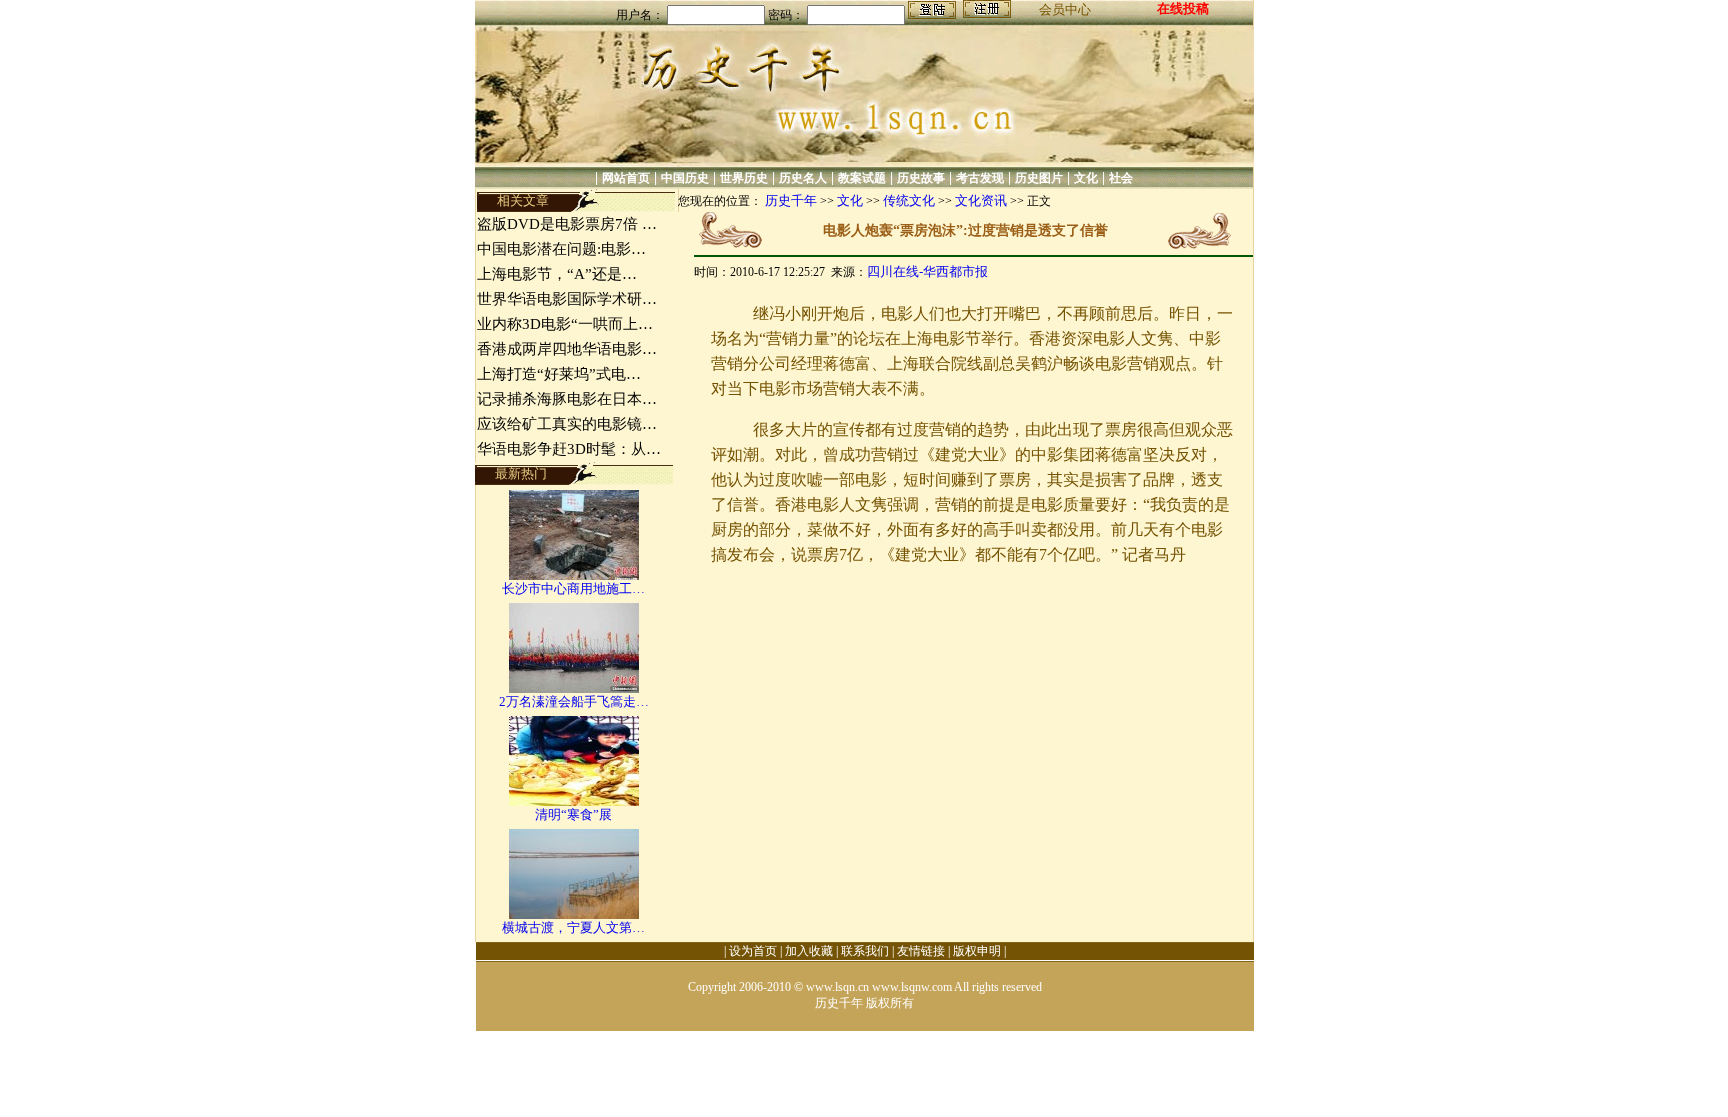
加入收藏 (809, 951)
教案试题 (862, 178)
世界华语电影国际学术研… (567, 299)
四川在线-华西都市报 (927, 271)
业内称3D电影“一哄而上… (565, 324)
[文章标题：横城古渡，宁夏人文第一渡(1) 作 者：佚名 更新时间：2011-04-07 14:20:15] (574, 914)
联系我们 (865, 951)
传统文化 (909, 200)
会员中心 (1065, 9)
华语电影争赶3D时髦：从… (569, 449)
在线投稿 (1183, 8)
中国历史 (685, 178)
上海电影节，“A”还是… (557, 274)
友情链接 (921, 951)
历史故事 (921, 178)
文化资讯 (981, 200)
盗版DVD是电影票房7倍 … (567, 224)
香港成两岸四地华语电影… (567, 349)
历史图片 (1039, 178)
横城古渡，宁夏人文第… (573, 927)
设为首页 (753, 951)
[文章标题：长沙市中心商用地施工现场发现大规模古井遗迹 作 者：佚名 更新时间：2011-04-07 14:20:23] (574, 575)
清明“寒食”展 (573, 814)
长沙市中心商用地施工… (573, 588)
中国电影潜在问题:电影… (561, 249)
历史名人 (803, 178)
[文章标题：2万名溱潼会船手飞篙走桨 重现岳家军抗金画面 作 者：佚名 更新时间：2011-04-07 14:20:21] (574, 688)
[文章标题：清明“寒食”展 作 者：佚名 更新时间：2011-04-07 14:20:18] (574, 801)
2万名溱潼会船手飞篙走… (574, 701)
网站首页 (626, 178)
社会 (1121, 178)
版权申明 (977, 951)
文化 (1086, 178)
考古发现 (980, 178)
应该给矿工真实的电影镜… (567, 424)
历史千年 (791, 200)
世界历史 (744, 178)
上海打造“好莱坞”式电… (559, 374)
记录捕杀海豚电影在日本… (567, 399)
